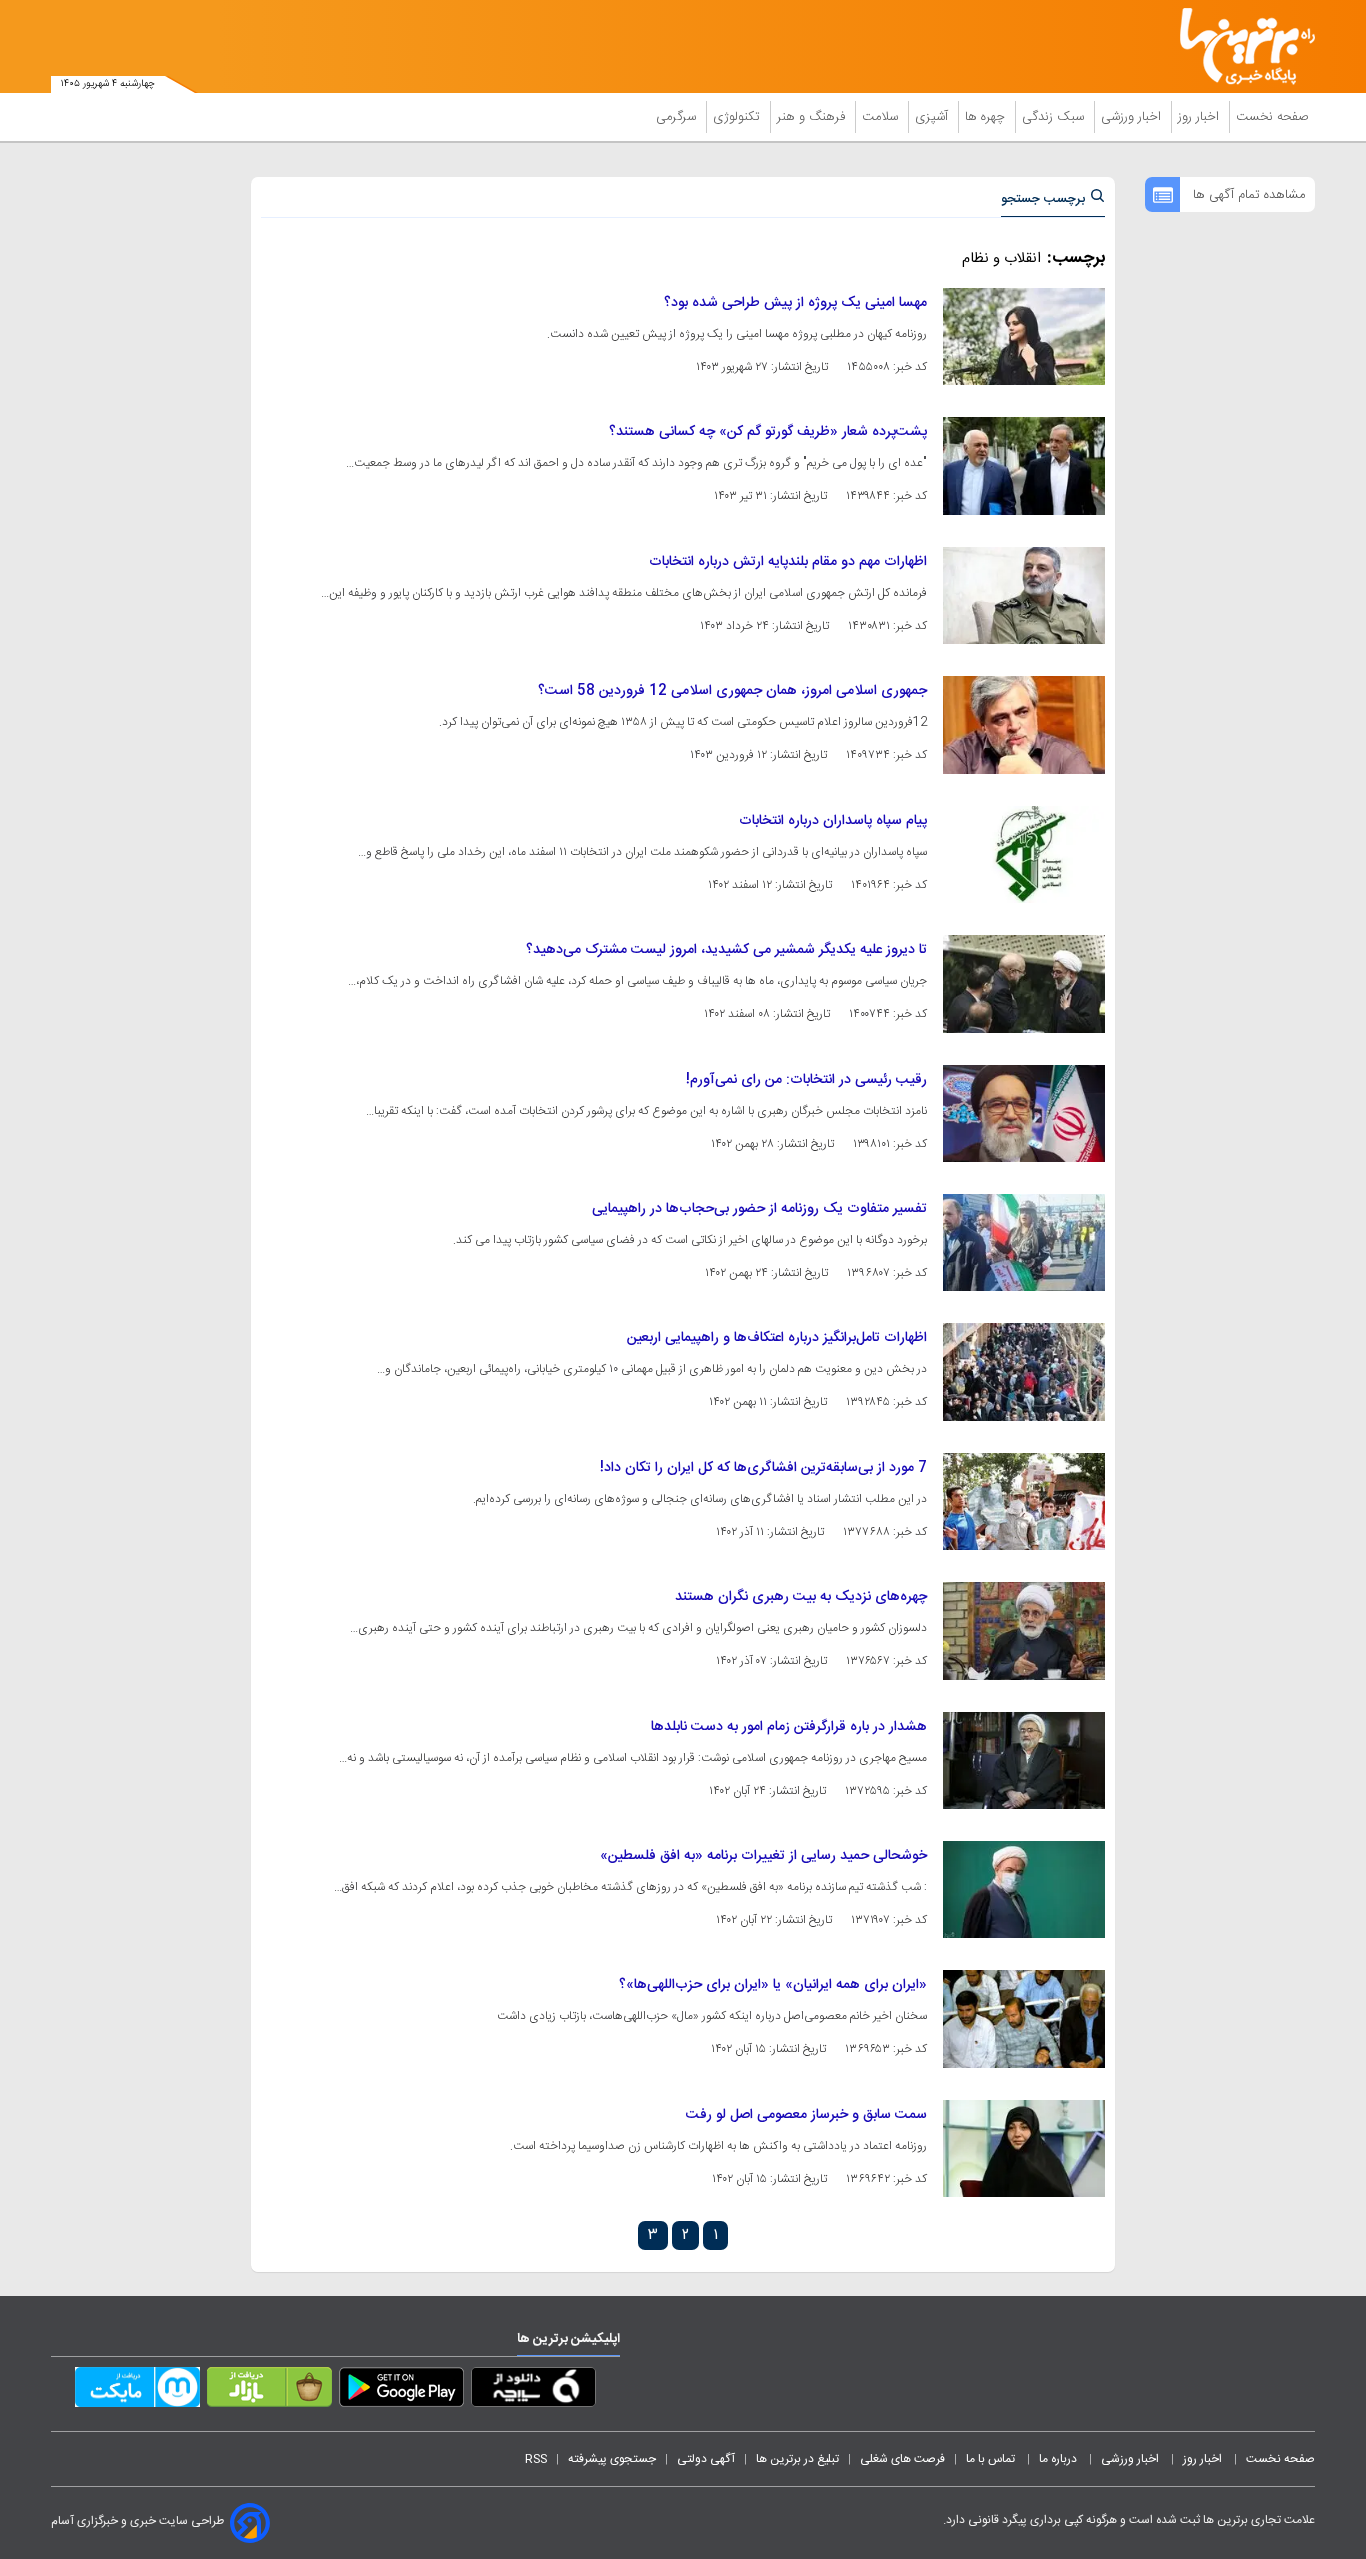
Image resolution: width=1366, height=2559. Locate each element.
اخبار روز (1200, 117)
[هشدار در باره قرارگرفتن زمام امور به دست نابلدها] (1024, 1760)
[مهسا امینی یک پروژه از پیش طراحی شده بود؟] (1024, 336)
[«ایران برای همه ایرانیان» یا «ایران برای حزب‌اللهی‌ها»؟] (1024, 2018)
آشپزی (933, 117)
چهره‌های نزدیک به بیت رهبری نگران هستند (801, 1597)
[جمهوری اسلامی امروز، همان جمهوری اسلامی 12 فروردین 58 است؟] (1024, 724)
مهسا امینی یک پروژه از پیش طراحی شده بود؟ (795, 303)
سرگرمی (678, 117)
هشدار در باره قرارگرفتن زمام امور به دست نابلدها (789, 1727)
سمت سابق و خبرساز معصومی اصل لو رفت (806, 2115)
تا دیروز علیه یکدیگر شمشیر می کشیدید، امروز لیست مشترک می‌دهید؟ (726, 950)
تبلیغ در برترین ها (797, 2459)
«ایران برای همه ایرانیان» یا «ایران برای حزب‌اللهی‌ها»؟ (773, 1985)
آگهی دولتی (706, 2459)
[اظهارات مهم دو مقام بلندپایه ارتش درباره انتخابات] (1024, 595)
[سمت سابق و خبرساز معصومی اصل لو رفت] (1024, 2148)
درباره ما (1059, 2459)
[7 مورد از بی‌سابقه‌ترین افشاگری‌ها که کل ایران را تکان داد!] (1024, 1501)
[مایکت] (137, 2391)
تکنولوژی (738, 117)
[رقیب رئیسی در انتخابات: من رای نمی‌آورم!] (1024, 1113)
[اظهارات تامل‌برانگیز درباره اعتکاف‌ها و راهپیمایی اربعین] (1024, 1371)
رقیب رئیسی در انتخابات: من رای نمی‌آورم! (806, 1080)
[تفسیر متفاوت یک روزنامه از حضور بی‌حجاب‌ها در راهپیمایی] (1024, 1242)
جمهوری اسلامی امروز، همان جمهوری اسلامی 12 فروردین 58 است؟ (732, 691)
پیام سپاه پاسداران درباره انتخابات (833, 821)
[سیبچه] (533, 2391)
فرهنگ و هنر (813, 117)
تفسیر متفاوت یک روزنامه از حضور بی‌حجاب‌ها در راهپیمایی (759, 1209)
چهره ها (987, 117)
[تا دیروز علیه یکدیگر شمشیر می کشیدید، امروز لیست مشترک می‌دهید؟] (1024, 983)
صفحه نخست (1272, 117)
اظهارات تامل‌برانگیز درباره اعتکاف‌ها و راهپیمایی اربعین (777, 1338)
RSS (536, 2459)
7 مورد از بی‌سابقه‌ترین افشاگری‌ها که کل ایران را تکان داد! (763, 1468)
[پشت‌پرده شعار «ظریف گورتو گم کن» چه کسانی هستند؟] (1024, 465)
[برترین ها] (1239, 46)
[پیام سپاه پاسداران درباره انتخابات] (1024, 854)
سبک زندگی (1055, 117)
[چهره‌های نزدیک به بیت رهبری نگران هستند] (1024, 1630)
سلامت (882, 117)
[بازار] (269, 2391)
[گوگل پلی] (401, 2391)
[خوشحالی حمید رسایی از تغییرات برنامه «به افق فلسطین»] (1024, 1889)
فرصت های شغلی (902, 2459)
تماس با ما (992, 2459)
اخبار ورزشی (1133, 117)
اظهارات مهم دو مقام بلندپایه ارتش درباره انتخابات (788, 562)
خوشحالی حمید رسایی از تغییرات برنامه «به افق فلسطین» (763, 1856)
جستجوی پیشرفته (612, 2459)
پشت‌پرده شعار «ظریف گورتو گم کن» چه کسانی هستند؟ (768, 432)
